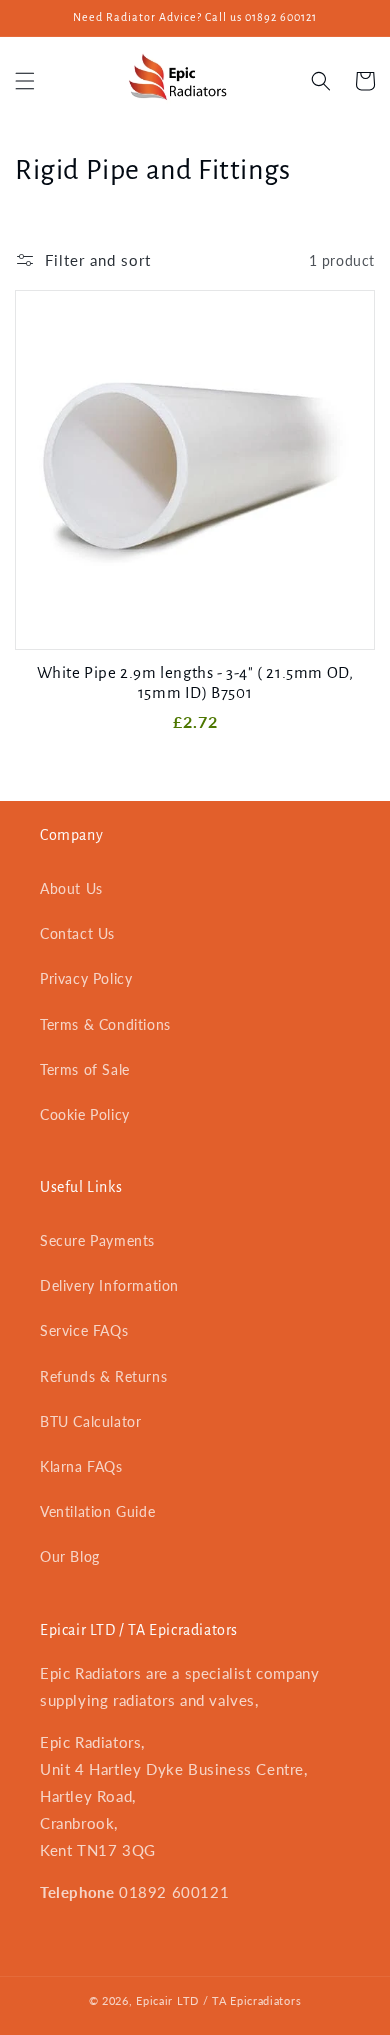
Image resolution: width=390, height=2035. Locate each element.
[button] (25, 81)
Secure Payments (97, 1240)
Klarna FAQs (81, 1466)
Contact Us (77, 933)
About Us (71, 888)
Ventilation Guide (97, 1511)
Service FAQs (84, 1330)
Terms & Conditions (105, 1024)
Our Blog (70, 1556)
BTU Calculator (90, 1421)
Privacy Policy (86, 978)
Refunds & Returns (103, 1376)
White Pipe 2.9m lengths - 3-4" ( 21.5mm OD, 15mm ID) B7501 (195, 682)
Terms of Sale (85, 1069)
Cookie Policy (85, 1114)
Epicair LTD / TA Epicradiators (218, 2000)
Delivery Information (109, 1285)
